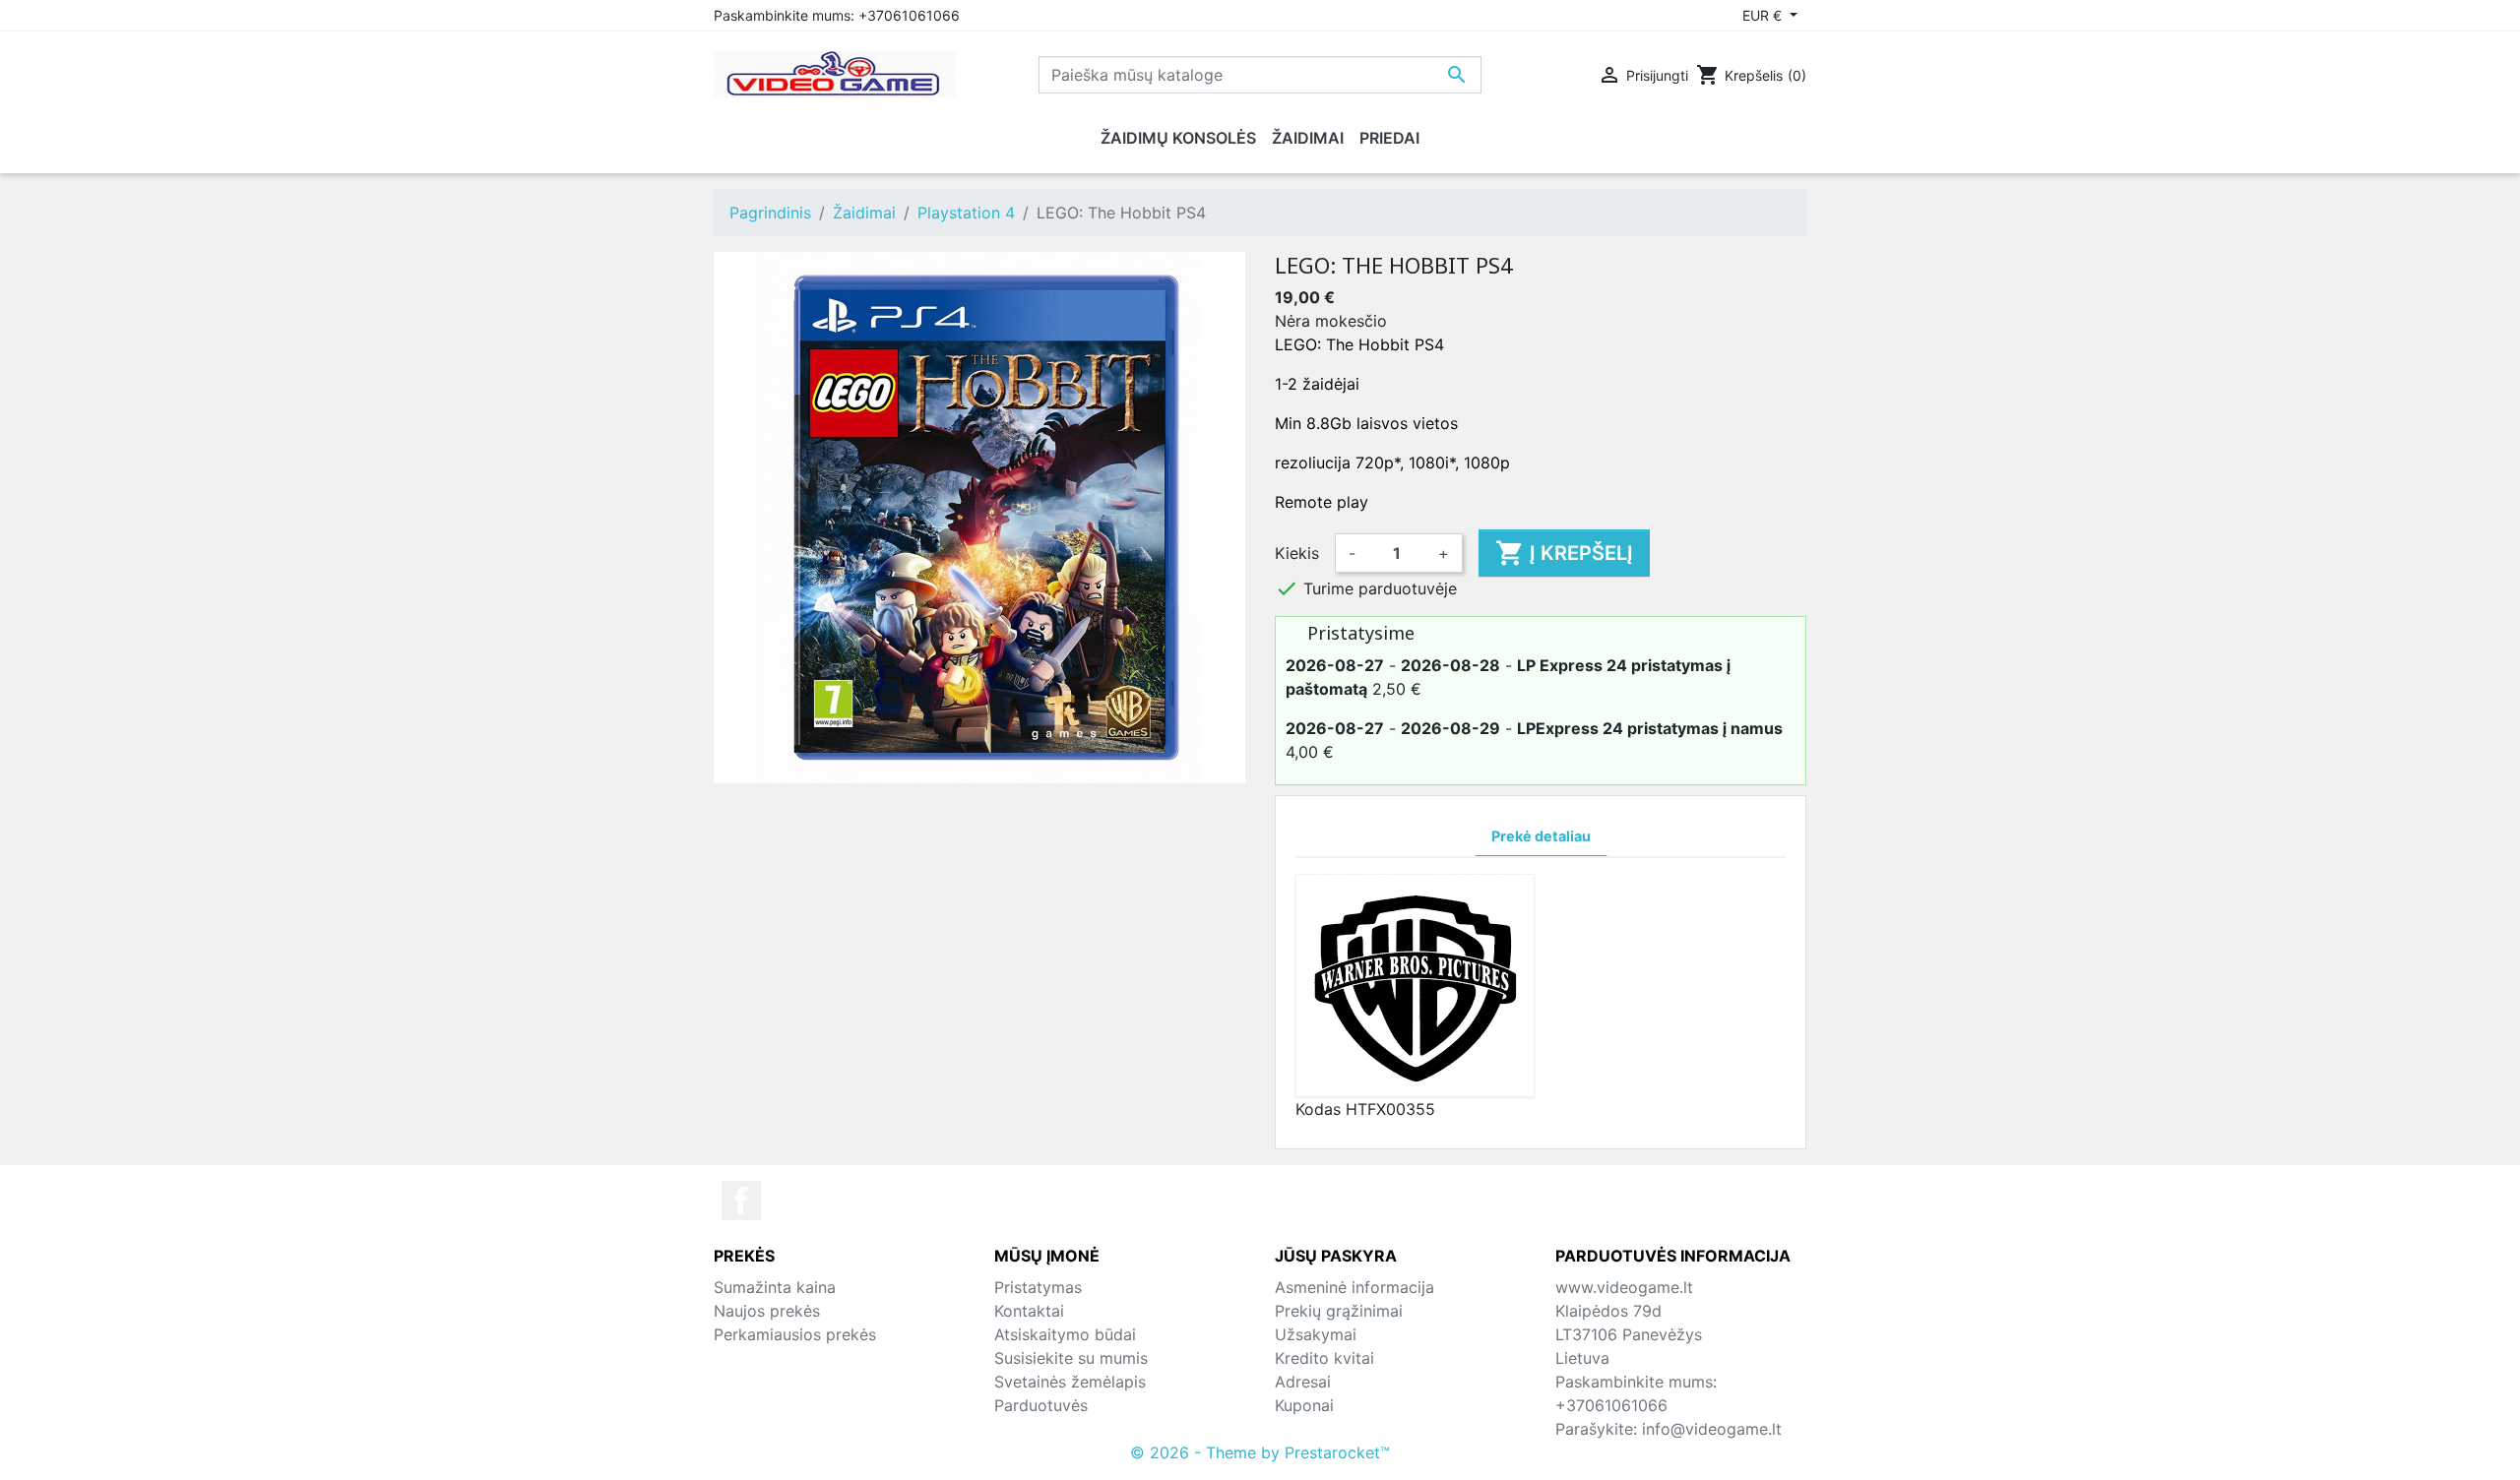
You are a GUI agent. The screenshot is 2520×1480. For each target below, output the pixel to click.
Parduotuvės (1041, 1405)
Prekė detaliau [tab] (1541, 836)
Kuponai (1304, 1405)
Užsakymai (1316, 1334)
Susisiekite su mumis (1071, 1358)
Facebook (741, 1201)
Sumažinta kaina (775, 1287)
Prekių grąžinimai (1339, 1311)
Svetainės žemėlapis (1070, 1382)
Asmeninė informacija (1354, 1287)
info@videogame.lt (1712, 1429)
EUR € (1764, 15)
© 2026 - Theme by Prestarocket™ (1260, 1452)
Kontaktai (1029, 1311)
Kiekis (1297, 553)
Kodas (1318, 1109)
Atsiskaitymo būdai (1065, 1334)
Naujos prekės (767, 1311)
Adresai (1303, 1382)
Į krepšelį (1564, 553)
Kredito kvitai (1324, 1358)
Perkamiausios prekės (795, 1334)
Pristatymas (1038, 1287)
